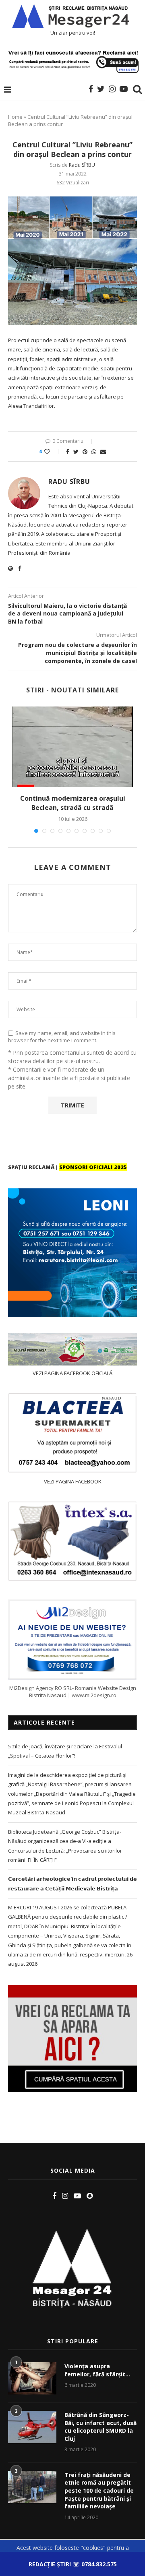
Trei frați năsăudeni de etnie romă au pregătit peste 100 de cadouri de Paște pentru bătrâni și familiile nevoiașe (99, 2490)
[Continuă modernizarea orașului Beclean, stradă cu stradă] (72, 747)
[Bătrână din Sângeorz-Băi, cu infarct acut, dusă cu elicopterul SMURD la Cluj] (32, 2427)
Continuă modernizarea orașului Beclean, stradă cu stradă (73, 803)
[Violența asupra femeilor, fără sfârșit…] (32, 2378)
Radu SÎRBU (82, 165)
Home (15, 117)
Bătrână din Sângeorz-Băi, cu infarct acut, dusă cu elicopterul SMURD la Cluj (100, 2427)
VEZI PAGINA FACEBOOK (73, 1481)
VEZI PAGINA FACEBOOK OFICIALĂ (72, 1373)
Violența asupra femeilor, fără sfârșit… (97, 2370)
